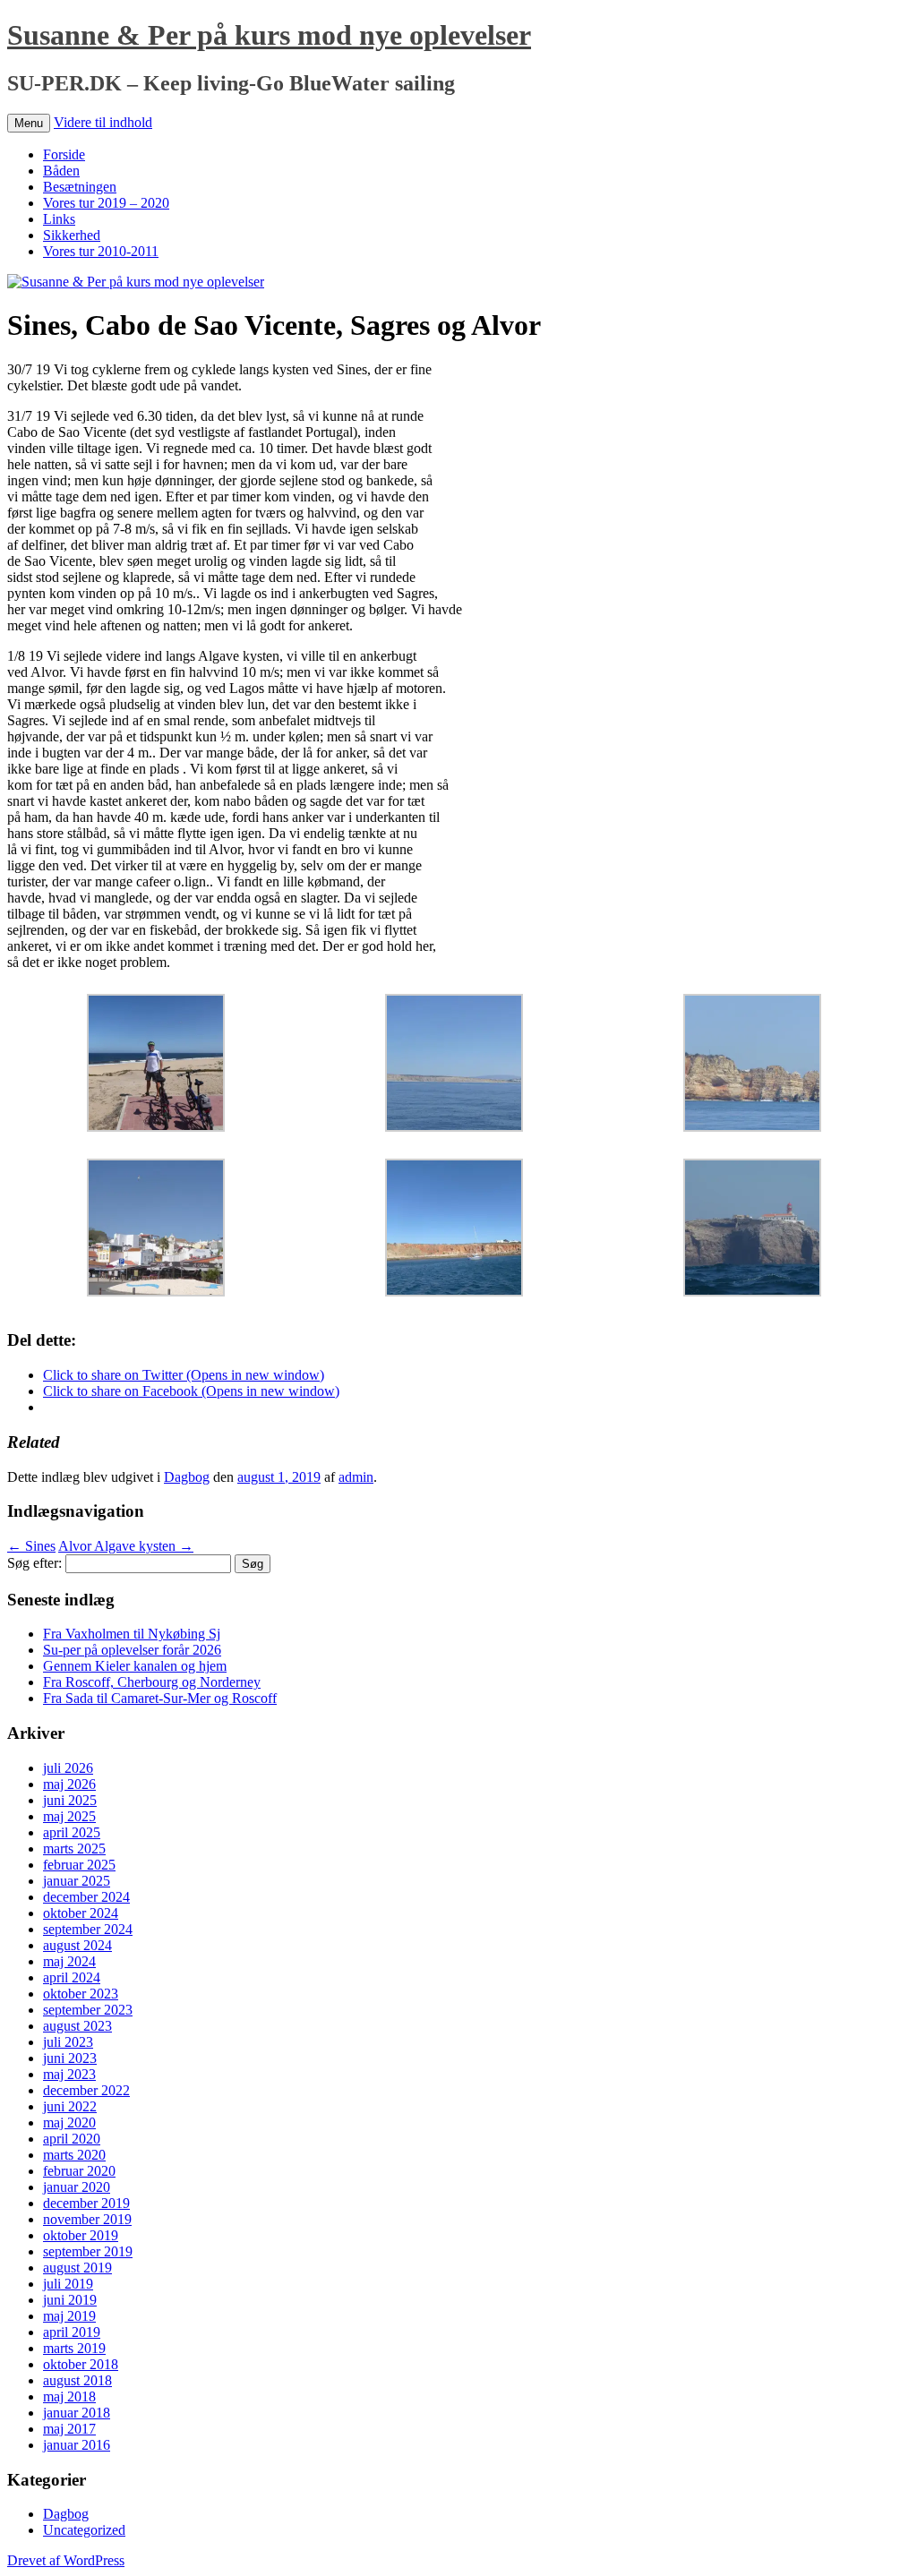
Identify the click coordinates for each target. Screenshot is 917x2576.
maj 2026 (69, 1784)
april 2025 (72, 1832)
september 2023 (88, 2010)
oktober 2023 (81, 1994)
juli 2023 (68, 2042)
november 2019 (87, 2219)
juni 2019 (70, 2300)
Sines (31, 1546)
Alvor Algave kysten (126, 1546)
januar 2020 (77, 2187)
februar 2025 (79, 1865)
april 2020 (72, 2139)
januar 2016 (77, 2445)
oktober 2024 (81, 1913)
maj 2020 (69, 2122)
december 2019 (86, 2203)
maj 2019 (69, 2316)
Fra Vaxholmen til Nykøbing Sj (132, 1634)
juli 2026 (68, 1768)
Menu (29, 123)
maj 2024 (69, 1961)
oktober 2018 (81, 2364)
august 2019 (77, 2268)
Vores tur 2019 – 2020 (106, 203)
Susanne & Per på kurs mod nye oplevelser (269, 35)
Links (59, 219)
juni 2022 (70, 2106)
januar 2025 (77, 1881)
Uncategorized (84, 2530)
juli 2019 (68, 2284)
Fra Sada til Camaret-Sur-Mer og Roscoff (160, 1698)
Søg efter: (34, 1563)
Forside (64, 154)
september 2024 (88, 1929)
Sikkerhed (72, 235)
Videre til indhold (103, 122)
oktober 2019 (81, 2235)
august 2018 (77, 2380)
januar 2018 (77, 2413)
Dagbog (187, 1477)
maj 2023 (69, 2074)
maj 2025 (69, 1816)
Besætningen (80, 187)
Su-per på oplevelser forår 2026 (132, 1650)
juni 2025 (70, 1800)
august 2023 (77, 2026)
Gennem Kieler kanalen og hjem (135, 1666)
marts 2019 (74, 2348)
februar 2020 (79, 2171)
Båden (61, 171)
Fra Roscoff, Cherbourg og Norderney (152, 1682)
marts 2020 (74, 2155)
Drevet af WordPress (66, 2560)
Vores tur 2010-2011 (101, 251)
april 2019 (72, 2332)
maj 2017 (69, 2429)
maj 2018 (69, 2396)
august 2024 (77, 1945)
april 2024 (72, 1977)
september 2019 (88, 2251)
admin (356, 1477)
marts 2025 (74, 1849)
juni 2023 (70, 2058)
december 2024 (86, 1897)
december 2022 (86, 2090)
